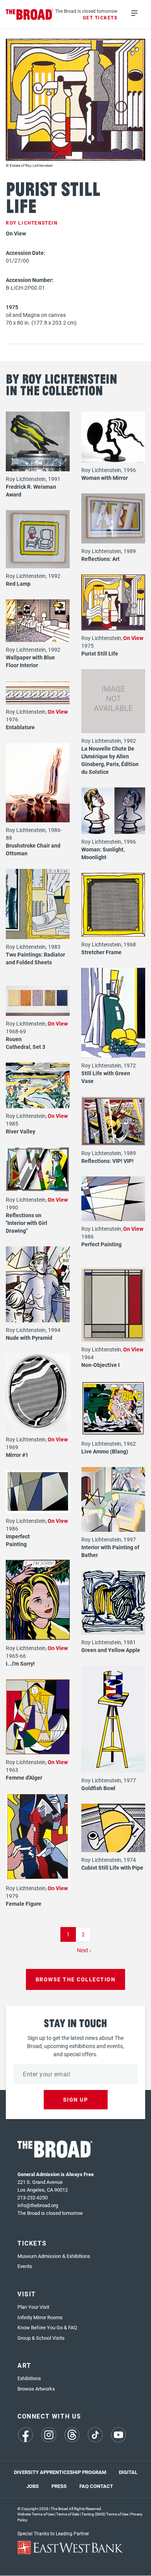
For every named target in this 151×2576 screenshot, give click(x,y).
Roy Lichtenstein (32, 223)
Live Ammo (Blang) (105, 1451)
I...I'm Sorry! (20, 1663)
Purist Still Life (100, 653)
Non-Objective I (100, 1365)
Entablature (20, 727)
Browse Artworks (36, 2389)
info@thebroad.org (38, 2205)
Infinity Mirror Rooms (40, 2317)
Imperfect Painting (18, 1540)
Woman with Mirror (105, 478)
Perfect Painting (101, 1244)
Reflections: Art (100, 559)
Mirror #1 (17, 1455)
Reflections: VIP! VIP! (107, 1161)
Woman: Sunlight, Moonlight (103, 853)
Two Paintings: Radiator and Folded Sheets (35, 958)
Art (24, 2365)
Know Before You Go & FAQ (47, 2327)
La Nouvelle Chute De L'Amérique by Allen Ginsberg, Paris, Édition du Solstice (110, 760)
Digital (128, 2472)
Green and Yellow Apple (111, 1650)
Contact (101, 2486)
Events (25, 2266)
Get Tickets (100, 17)
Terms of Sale (68, 2514)
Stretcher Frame (101, 952)
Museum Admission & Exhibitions (54, 2256)
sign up (76, 2099)
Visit (27, 2294)
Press (59, 2486)
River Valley (21, 1131)
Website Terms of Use (36, 2514)
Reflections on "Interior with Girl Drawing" (27, 1223)
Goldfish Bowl (98, 1788)
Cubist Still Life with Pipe (112, 1868)
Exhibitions (29, 2378)
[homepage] (30, 15)
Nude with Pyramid (29, 1338)
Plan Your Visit (33, 2307)
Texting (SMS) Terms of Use (105, 2514)
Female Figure (24, 1904)
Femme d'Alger (24, 1778)
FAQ (84, 2486)
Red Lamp (18, 584)
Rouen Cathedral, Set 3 (26, 1043)
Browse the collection (76, 1979)
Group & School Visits (41, 2338)
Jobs (33, 2486)
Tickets (32, 2243)
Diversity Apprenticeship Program (60, 2472)
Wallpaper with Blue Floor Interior (30, 661)
